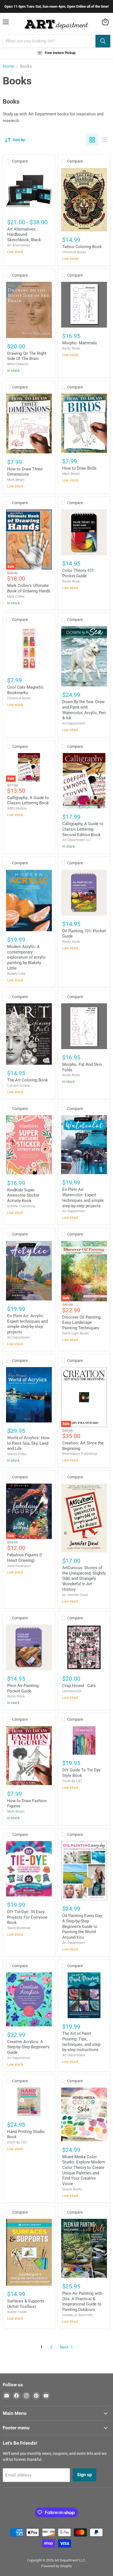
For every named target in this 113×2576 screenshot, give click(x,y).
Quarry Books (72, 2189)
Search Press (17, 1454)
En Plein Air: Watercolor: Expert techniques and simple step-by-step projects (83, 1198)
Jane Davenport (19, 1566)
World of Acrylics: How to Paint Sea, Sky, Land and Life (28, 1443)
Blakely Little (16, 974)
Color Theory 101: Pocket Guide (79, 573)
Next (65, 2347)
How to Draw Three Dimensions (25, 472)
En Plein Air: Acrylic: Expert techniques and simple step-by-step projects (27, 1324)
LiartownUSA (72, 1691)
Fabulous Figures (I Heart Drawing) (25, 1558)
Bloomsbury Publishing (80, 1454)
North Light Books (76, 1333)
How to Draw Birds (79, 468)
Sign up (84, 2475)
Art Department (74, 723)
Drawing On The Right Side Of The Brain (27, 356)
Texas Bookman (19, 1928)
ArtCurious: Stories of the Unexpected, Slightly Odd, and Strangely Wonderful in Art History (84, 1579)
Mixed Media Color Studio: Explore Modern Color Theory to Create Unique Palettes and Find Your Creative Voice (84, 2170)
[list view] (104, 140)
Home (8, 66)
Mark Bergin (16, 480)
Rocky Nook (71, 348)
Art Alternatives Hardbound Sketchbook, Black (24, 235)
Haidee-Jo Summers (77, 2315)
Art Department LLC (77, 840)
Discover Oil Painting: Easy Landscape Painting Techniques (82, 1323)
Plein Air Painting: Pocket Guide (23, 1688)
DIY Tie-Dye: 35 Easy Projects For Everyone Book (27, 1917)
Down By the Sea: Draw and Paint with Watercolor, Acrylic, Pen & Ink (84, 710)
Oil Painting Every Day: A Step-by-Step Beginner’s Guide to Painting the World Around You (83, 1926)
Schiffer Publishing (21, 1206)
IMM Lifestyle (17, 808)
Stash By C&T (72, 1781)
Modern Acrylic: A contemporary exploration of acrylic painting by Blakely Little (26, 957)
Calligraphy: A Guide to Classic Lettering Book (28, 800)
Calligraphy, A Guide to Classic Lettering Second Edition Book (83, 829)
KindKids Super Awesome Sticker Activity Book (23, 1195)
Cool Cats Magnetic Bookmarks (25, 690)
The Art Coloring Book (28, 1080)
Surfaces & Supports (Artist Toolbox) (26, 2304)
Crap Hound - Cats (79, 1686)
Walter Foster (17, 2312)
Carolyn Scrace (18, 1086)
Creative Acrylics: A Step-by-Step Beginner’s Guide (28, 2047)
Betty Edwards (18, 364)
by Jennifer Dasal (75, 1595)
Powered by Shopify (56, 2566)
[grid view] (92, 140)
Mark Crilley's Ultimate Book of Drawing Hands (29, 588)
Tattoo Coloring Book (82, 247)
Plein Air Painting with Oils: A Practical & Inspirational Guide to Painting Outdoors (82, 2301)
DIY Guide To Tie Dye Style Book (81, 1773)
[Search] (103, 41)
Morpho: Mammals (80, 343)
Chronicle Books (74, 252)
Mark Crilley (16, 597)
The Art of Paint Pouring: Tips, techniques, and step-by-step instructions (82, 2042)
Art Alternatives (19, 245)
